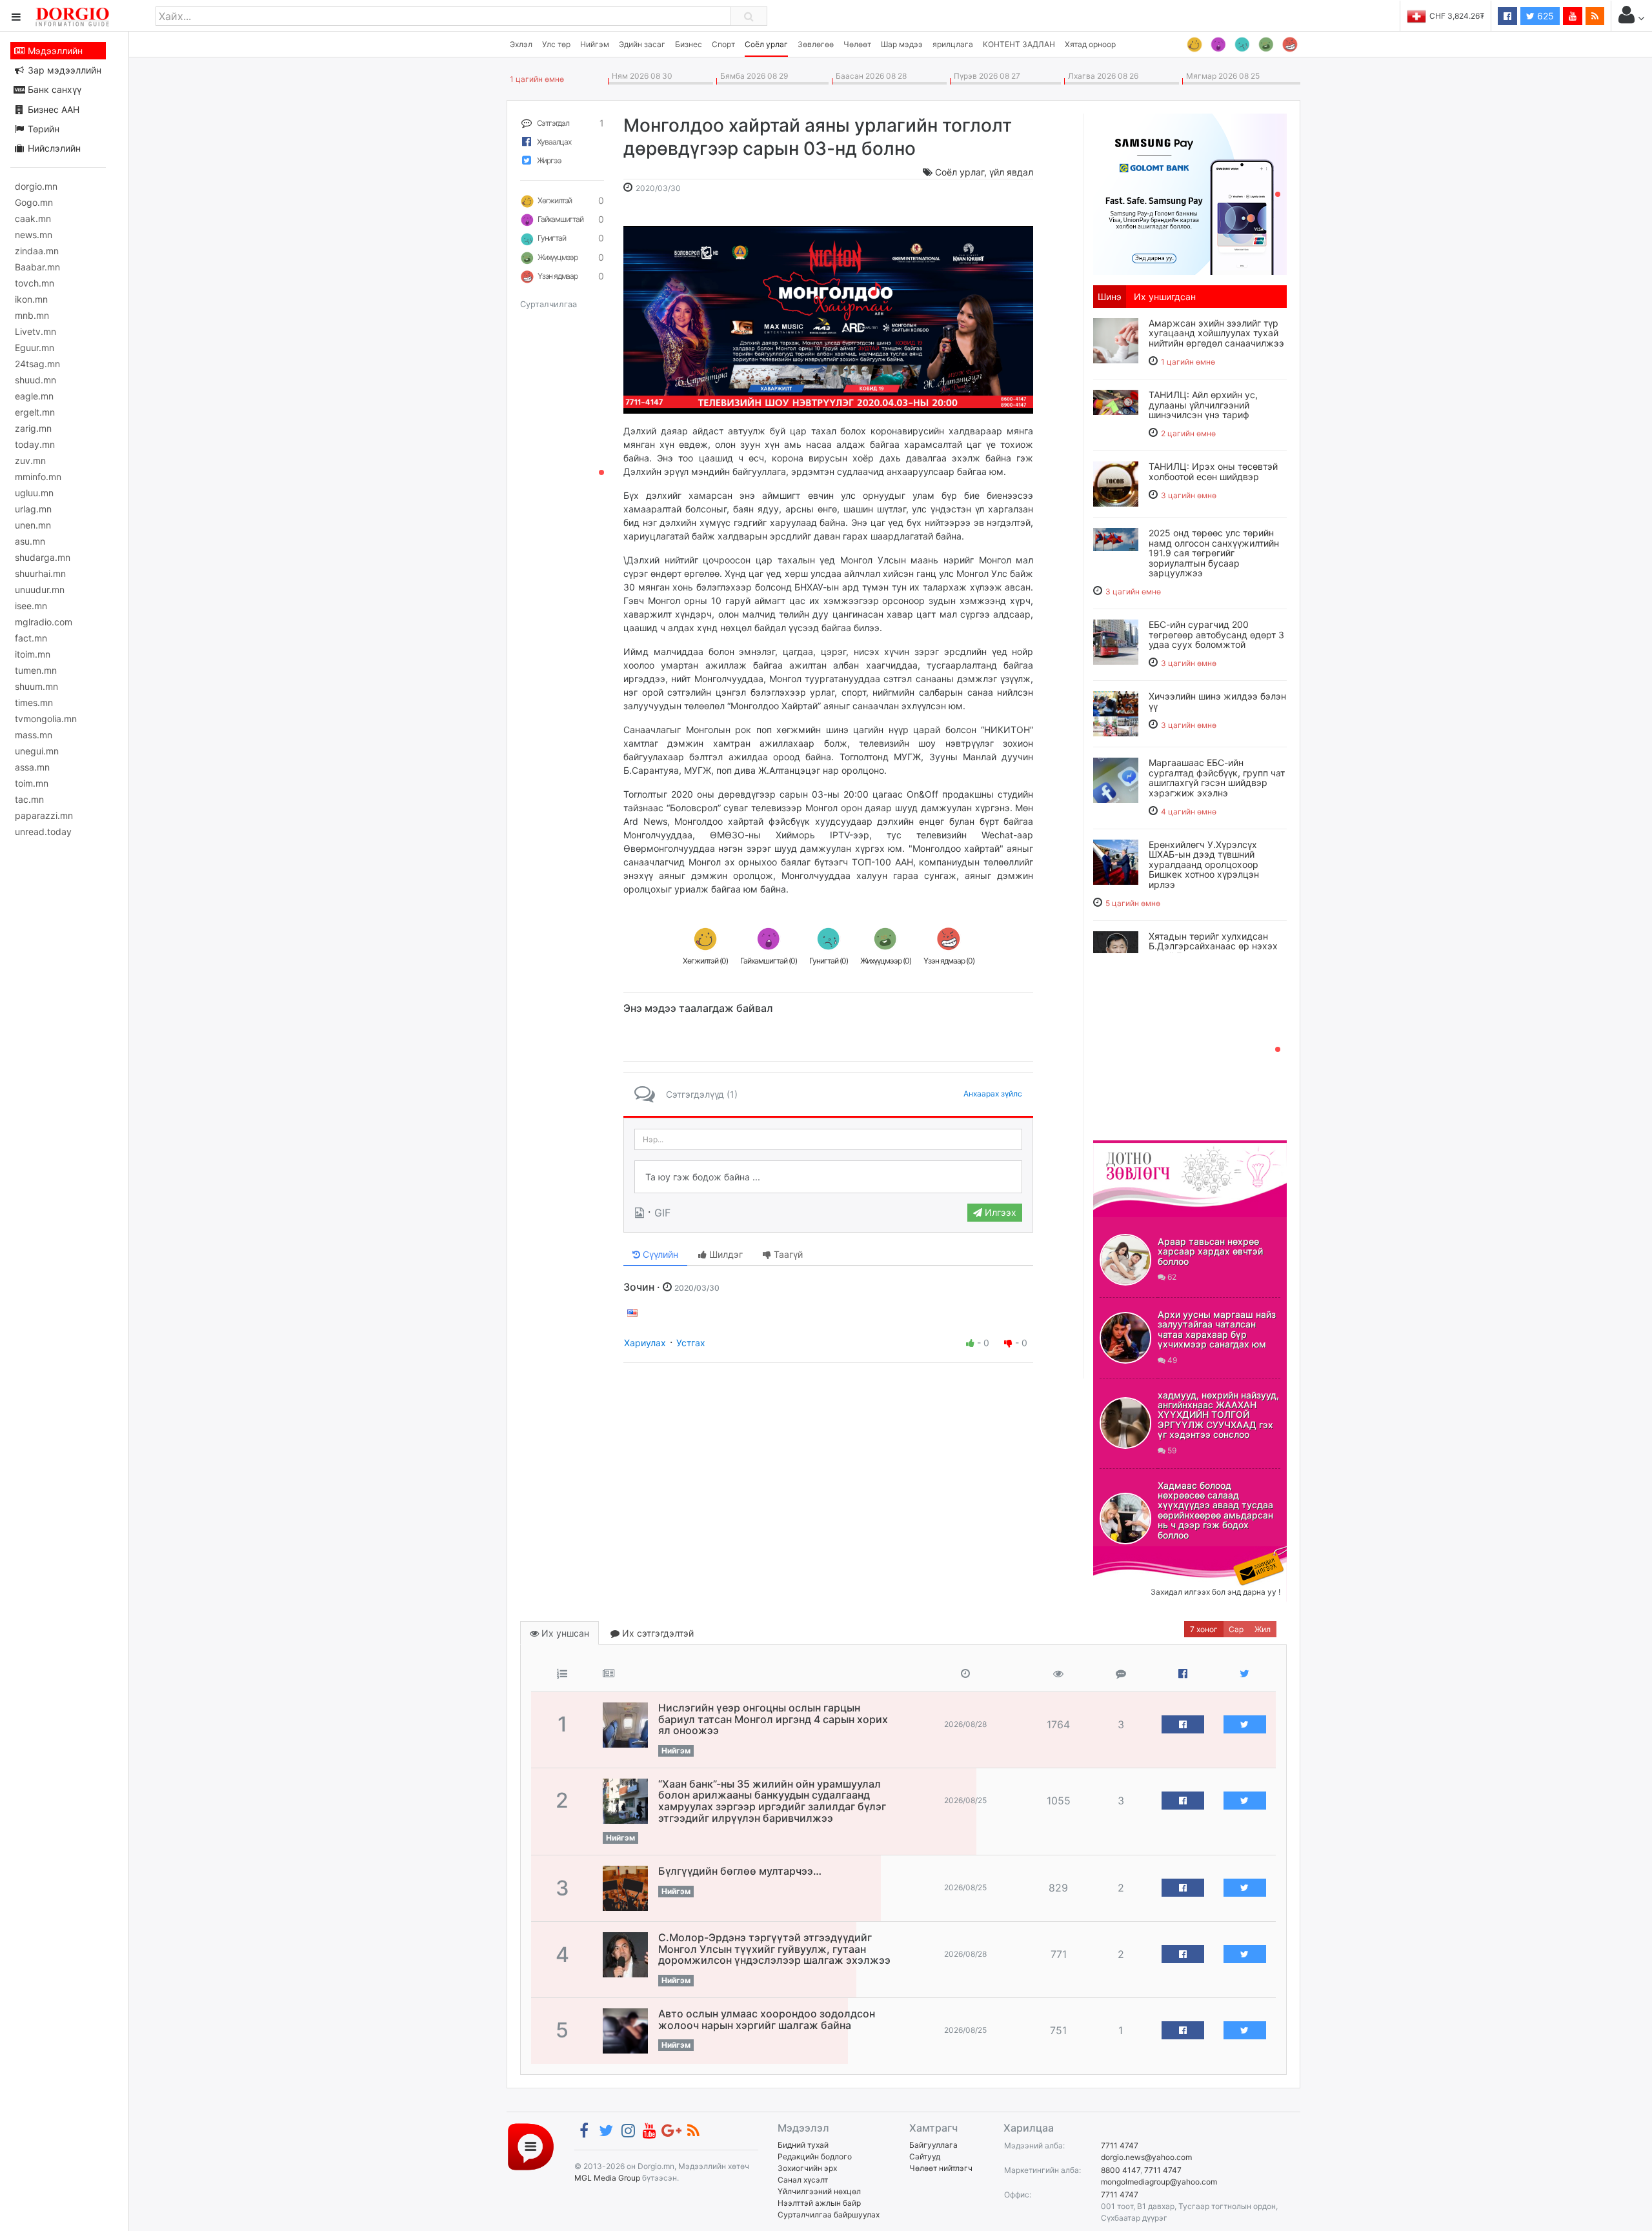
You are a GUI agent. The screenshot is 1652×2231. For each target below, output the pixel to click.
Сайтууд (925, 2156)
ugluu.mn (34, 493)
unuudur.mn (40, 590)
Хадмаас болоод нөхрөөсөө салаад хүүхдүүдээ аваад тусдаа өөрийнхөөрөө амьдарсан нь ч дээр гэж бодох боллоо (1215, 1510)
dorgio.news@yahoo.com (1146, 2157)
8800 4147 (1121, 2170)
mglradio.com (44, 622)
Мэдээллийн (54, 51)
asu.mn (30, 541)
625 (1544, 16)
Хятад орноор (1090, 44)
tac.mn (29, 799)
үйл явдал (1011, 172)
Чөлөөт (857, 44)
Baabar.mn (37, 267)
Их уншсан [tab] (564, 1633)
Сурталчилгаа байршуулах (829, 2215)
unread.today (43, 832)
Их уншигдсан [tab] (1165, 297)
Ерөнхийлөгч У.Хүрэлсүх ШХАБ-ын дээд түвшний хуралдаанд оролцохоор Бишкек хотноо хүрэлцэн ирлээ (1204, 864)
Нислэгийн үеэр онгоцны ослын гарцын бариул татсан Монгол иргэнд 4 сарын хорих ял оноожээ (773, 1719)
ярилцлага (953, 44)
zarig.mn (33, 428)
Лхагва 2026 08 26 (1101, 76)
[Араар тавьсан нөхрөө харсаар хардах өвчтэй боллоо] (1125, 1260)
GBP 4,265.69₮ (1457, 16)
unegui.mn (37, 751)
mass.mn (34, 735)
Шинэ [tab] (1110, 297)
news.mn (34, 235)
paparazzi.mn (44, 815)
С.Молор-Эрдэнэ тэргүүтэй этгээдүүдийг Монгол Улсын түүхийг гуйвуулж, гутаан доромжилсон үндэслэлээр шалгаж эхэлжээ (774, 1949)
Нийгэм (595, 44)
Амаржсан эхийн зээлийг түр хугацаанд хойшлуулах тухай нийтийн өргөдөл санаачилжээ (1216, 333)
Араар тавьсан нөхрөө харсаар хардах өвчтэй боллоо (1210, 1251)
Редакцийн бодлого (815, 2156)
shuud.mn (35, 380)
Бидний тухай (803, 2145)
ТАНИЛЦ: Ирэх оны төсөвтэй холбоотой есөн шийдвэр (1213, 471)
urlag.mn (33, 509)
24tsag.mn (37, 364)
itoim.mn (33, 654)
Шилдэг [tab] (725, 1254)
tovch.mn (35, 283)
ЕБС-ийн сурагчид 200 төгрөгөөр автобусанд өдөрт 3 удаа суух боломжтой (1216, 634)
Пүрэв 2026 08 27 (985, 76)
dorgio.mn (36, 186)
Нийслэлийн (53, 148)
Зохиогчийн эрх (807, 2168)
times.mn (34, 702)
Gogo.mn (34, 202)
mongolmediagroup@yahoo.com (1159, 2182)
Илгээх (999, 1212)
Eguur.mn (35, 348)
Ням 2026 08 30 (640, 76)
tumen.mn (36, 670)
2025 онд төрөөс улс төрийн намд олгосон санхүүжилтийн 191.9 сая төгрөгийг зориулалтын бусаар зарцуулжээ (1214, 553)
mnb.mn (32, 315)
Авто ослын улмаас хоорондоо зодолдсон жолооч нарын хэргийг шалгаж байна (767, 2019)
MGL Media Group (607, 2178)
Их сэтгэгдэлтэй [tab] (657, 1633)
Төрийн (42, 129)
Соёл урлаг (766, 44)
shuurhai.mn (40, 573)
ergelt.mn (35, 412)
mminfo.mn (38, 477)
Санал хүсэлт (803, 2180)
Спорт (723, 44)
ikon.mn (31, 299)
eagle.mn (34, 396)
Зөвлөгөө (816, 44)
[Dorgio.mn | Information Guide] (531, 2146)
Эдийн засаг (642, 44)
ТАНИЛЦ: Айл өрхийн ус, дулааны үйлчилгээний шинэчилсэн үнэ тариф (1203, 405)
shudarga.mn (43, 557)
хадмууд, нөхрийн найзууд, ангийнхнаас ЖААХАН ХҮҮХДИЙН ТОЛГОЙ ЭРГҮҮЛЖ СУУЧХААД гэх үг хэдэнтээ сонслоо (1218, 1415)
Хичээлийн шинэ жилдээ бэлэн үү (1217, 701)
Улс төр (556, 44)
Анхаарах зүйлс (993, 1094)
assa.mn (32, 767)
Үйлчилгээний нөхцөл (819, 2191)
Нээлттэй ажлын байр (819, 2203)
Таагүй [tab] (787, 1254)
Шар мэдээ (902, 44)
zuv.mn (30, 460)
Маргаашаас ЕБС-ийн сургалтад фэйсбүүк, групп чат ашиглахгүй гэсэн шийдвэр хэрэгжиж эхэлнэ (1217, 777)
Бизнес (689, 44)
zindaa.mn (37, 251)
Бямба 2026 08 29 (752, 76)
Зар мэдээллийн (63, 70)
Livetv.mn (35, 331)
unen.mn (33, 525)
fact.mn (31, 638)
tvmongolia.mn (46, 719)
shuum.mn (36, 686)
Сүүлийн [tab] (659, 1254)
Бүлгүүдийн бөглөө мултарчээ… (740, 1871)
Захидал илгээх (1133, 1554)
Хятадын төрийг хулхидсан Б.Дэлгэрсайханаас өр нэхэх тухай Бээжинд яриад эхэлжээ (1213, 951)
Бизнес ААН (52, 109)
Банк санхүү (53, 89)
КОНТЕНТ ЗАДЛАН (1019, 44)
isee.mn (31, 606)
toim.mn (32, 783)
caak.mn (33, 218)
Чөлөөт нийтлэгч (941, 2168)
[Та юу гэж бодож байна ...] (828, 1177)
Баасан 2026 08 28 (869, 76)
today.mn (35, 444)
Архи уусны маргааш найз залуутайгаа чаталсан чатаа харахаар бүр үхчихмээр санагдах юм (1217, 1329)
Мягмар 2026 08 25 (1221, 76)
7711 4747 (1120, 2145)
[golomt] (1190, 193)
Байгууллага (933, 2145)
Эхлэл (521, 44)
